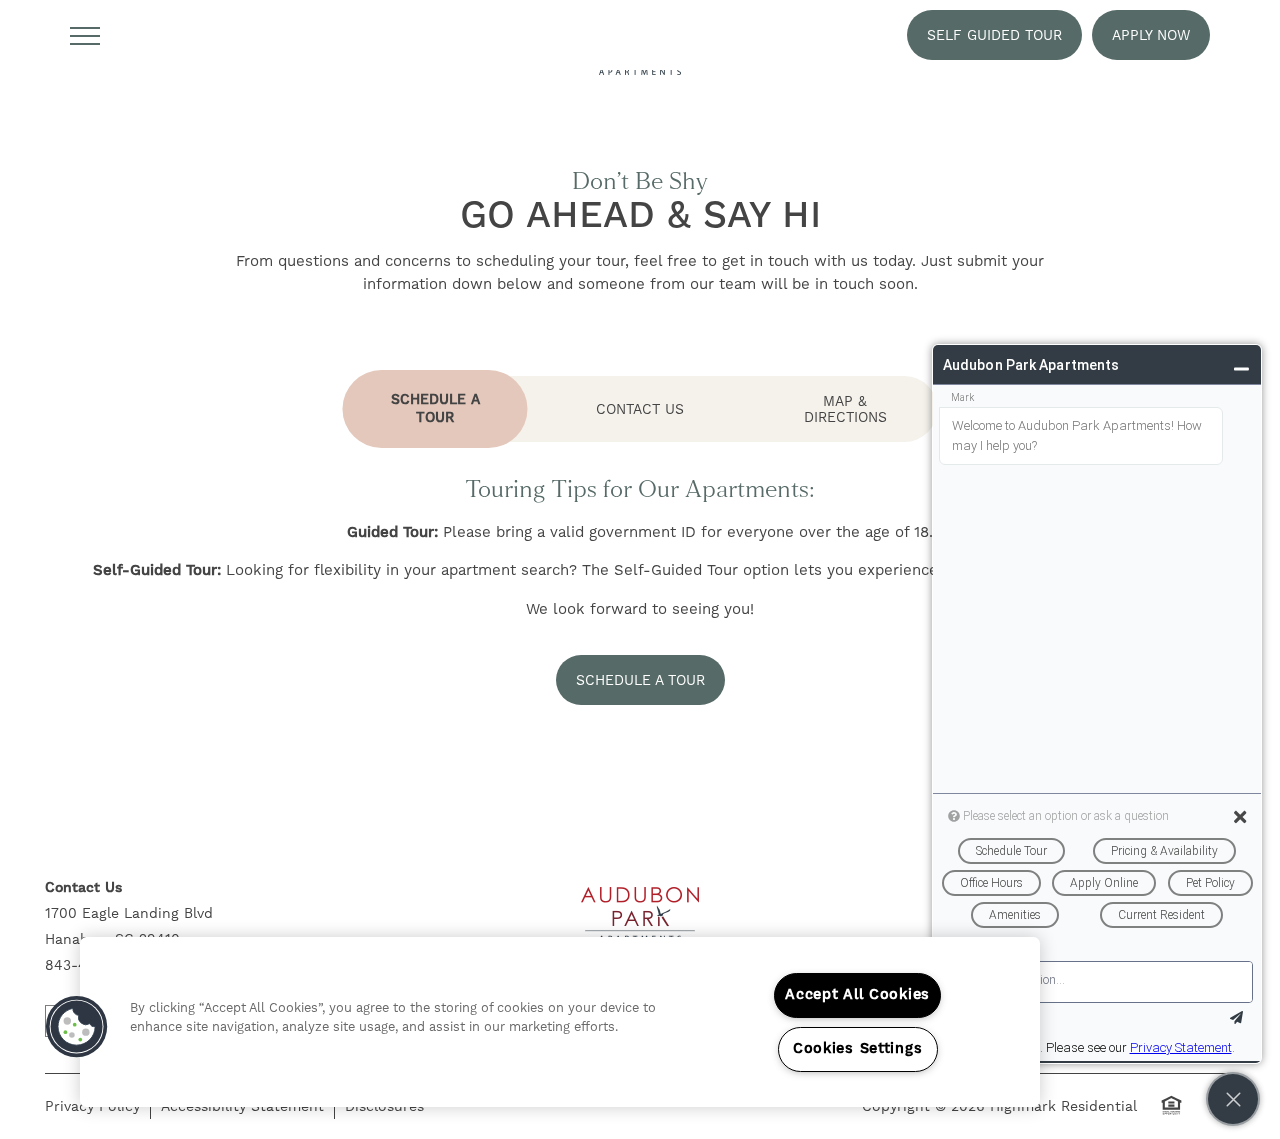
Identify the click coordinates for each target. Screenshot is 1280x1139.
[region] (560, 1022)
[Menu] (85, 35)
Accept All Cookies (857, 995)
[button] (994, 35)
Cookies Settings (858, 1049)
